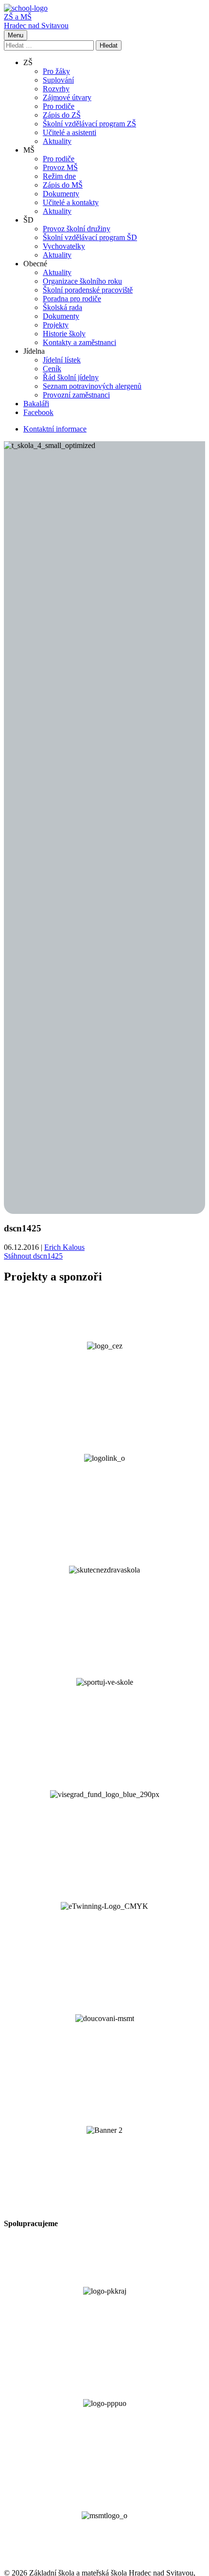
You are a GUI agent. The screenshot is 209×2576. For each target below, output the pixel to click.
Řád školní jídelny (71, 377)
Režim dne (59, 176)
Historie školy (64, 334)
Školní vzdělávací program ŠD (90, 237)
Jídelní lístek (62, 360)
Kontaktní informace (55, 429)
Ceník (52, 369)
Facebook (38, 412)
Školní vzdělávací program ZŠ (89, 124)
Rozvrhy (56, 89)
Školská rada (62, 307)
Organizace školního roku (82, 281)
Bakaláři (36, 404)
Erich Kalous (64, 1247)
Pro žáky (56, 71)
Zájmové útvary (67, 97)
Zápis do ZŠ (62, 115)
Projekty (56, 325)
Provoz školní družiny (77, 229)
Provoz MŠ (60, 167)
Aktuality (57, 141)
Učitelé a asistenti (70, 132)
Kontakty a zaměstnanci (79, 342)
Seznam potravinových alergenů (92, 386)
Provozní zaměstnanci (76, 395)
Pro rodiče (59, 106)
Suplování (58, 80)
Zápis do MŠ (63, 185)
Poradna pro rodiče (72, 299)
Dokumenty (61, 194)
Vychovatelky (64, 246)
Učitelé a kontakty (71, 202)
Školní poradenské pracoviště (88, 290)
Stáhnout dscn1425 (33, 1256)
